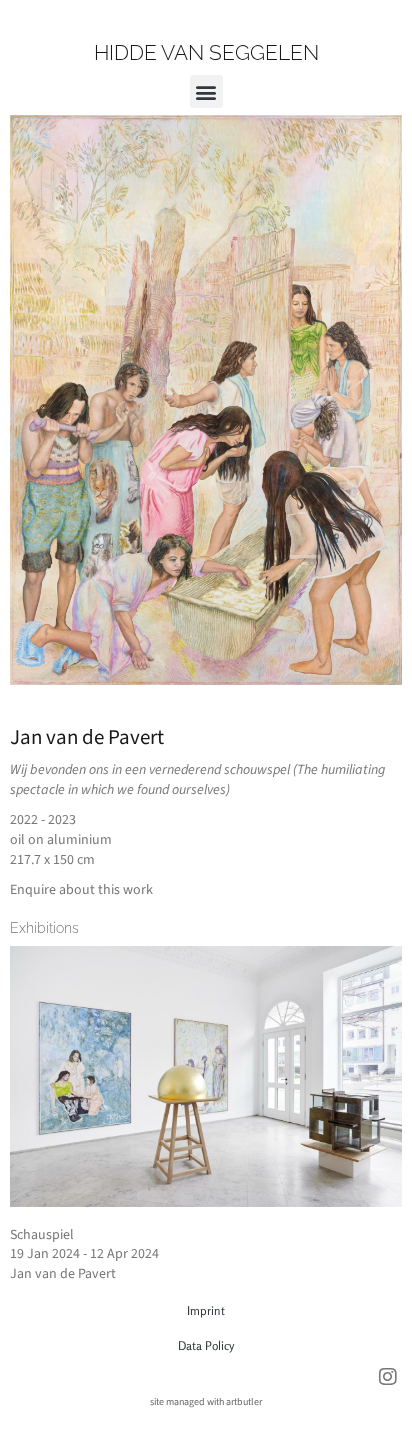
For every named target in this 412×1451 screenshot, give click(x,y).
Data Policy (206, 1345)
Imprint (206, 1310)
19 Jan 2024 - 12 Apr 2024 (84, 1254)
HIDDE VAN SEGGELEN (206, 52)
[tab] (44, 928)
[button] (206, 91)
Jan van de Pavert (87, 737)
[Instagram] (388, 1377)
